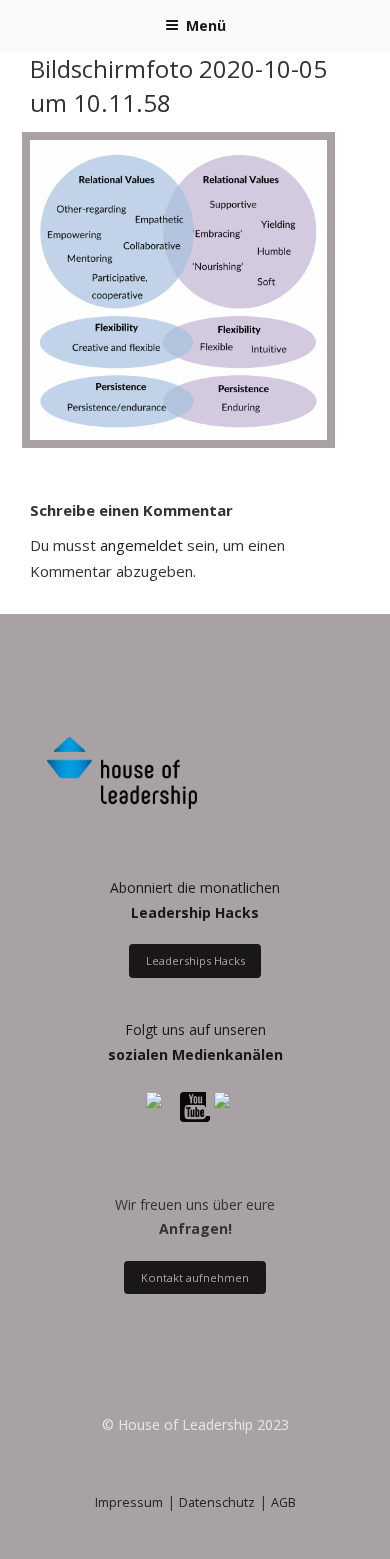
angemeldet (141, 545)
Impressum (129, 1502)
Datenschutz (217, 1502)
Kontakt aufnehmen (195, 1277)
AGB (283, 1502)
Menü (206, 25)
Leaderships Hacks (195, 960)
